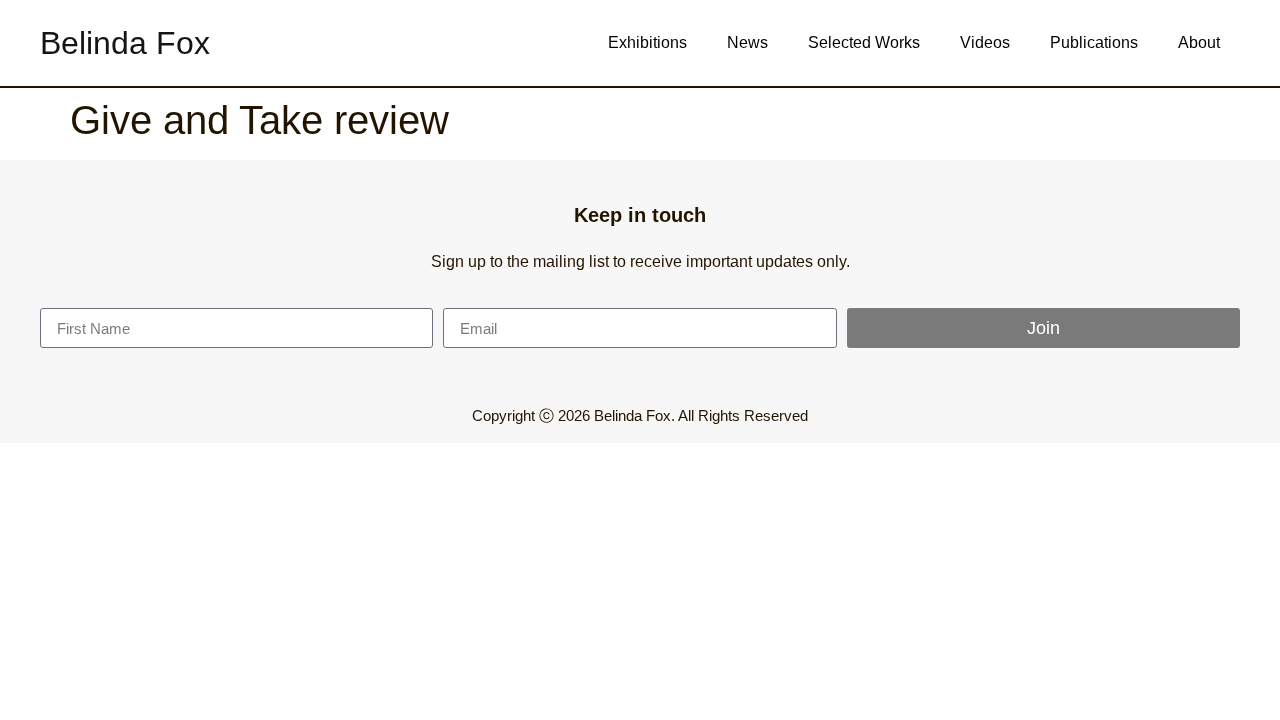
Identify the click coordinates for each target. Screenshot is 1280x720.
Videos (985, 42)
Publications (1094, 42)
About (1199, 42)
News (747, 42)
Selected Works (864, 42)
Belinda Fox (125, 43)
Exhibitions (647, 42)
